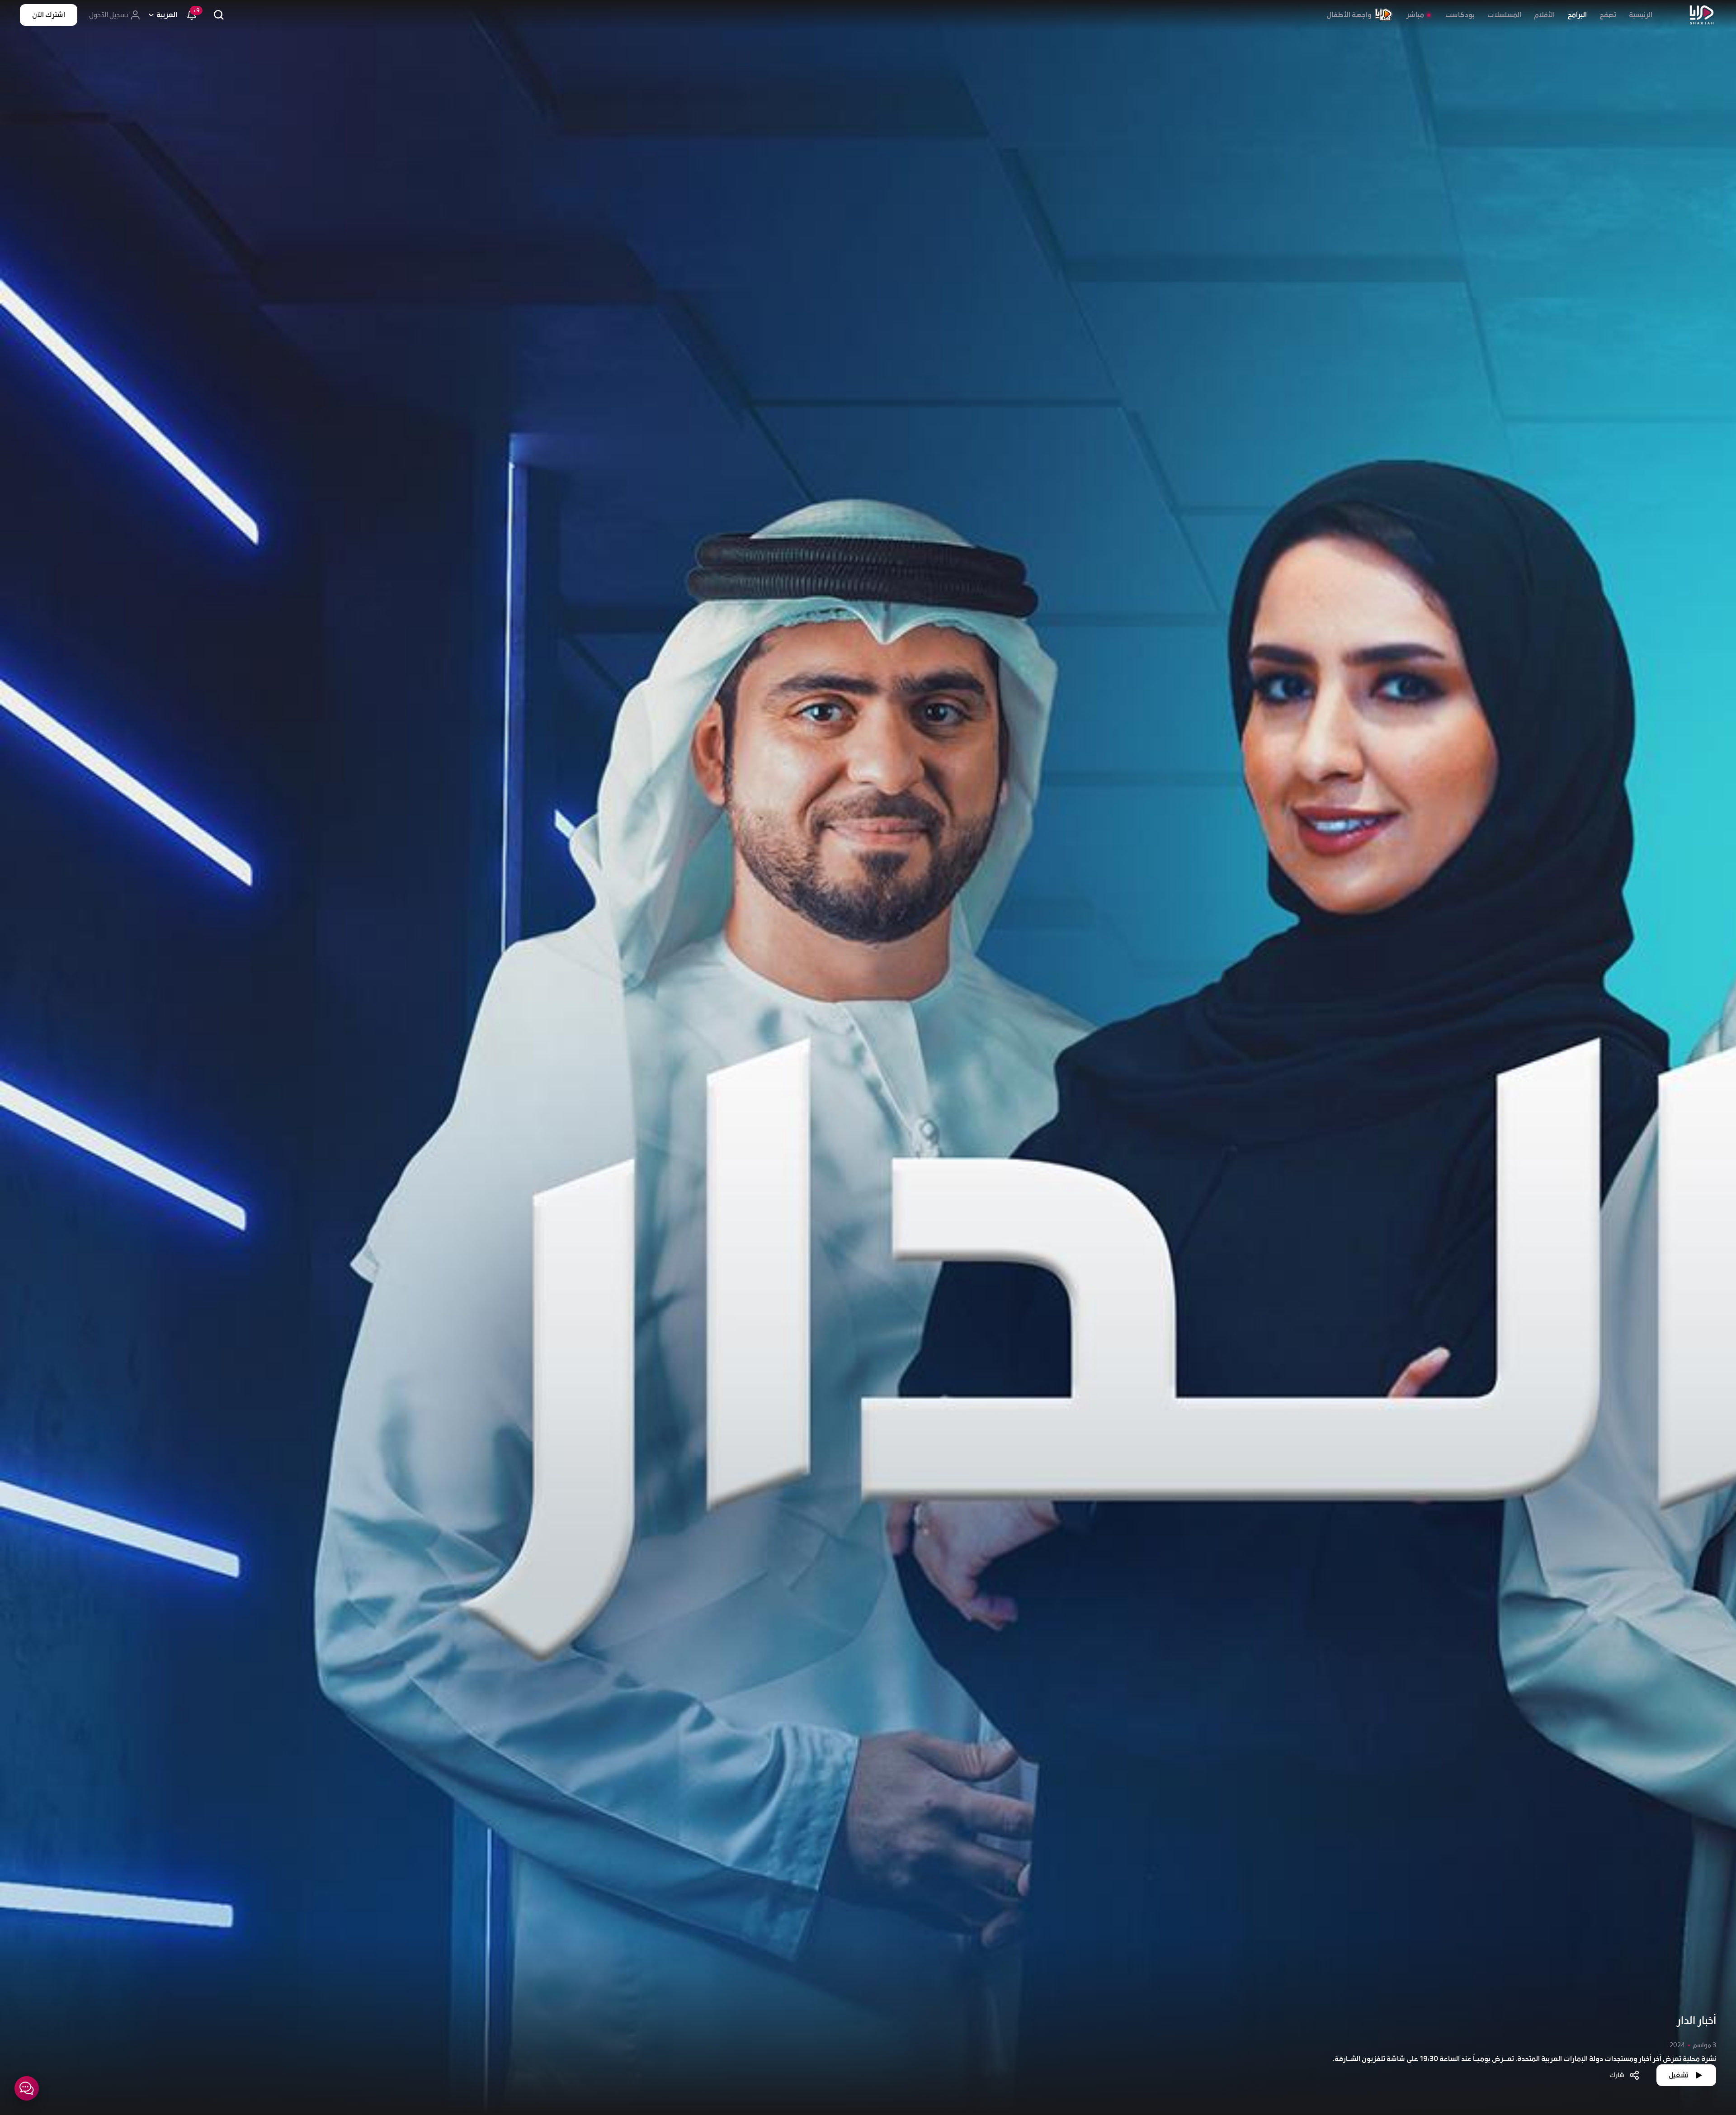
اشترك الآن (49, 15)
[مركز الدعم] (27, 2088)
